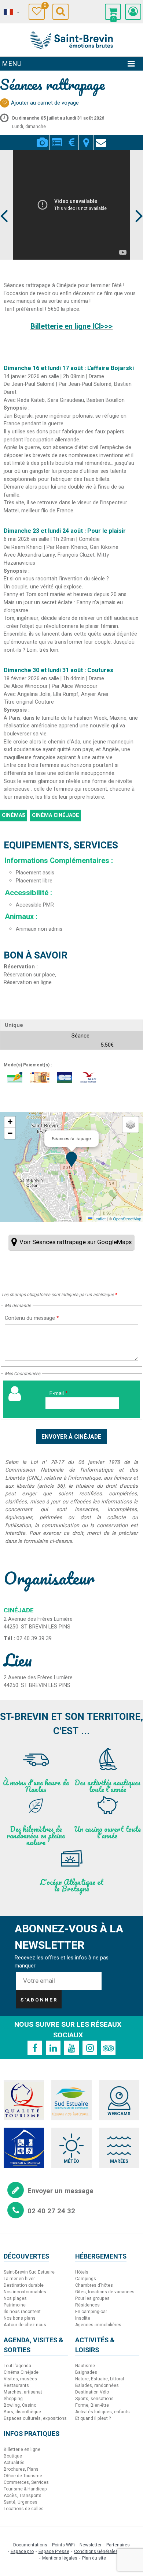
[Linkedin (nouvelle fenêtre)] (53, 2048)
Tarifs (71, 138)
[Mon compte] (133, 12)
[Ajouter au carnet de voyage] (5, 103)
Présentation (57, 138)
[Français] (11, 12)
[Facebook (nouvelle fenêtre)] (35, 2048)
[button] (113, 12)
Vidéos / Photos (42, 138)
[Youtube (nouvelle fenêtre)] (71, 2048)
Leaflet (99, 1219)
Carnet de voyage (44, 6)
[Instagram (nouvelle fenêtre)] (90, 2048)
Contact (101, 138)
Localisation (86, 138)
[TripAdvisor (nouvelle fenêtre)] (108, 2048)
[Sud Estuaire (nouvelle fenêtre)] (71, 2100)
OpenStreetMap (127, 1219)
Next (136, 202)
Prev (4, 202)
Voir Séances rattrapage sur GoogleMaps (76, 1242)
